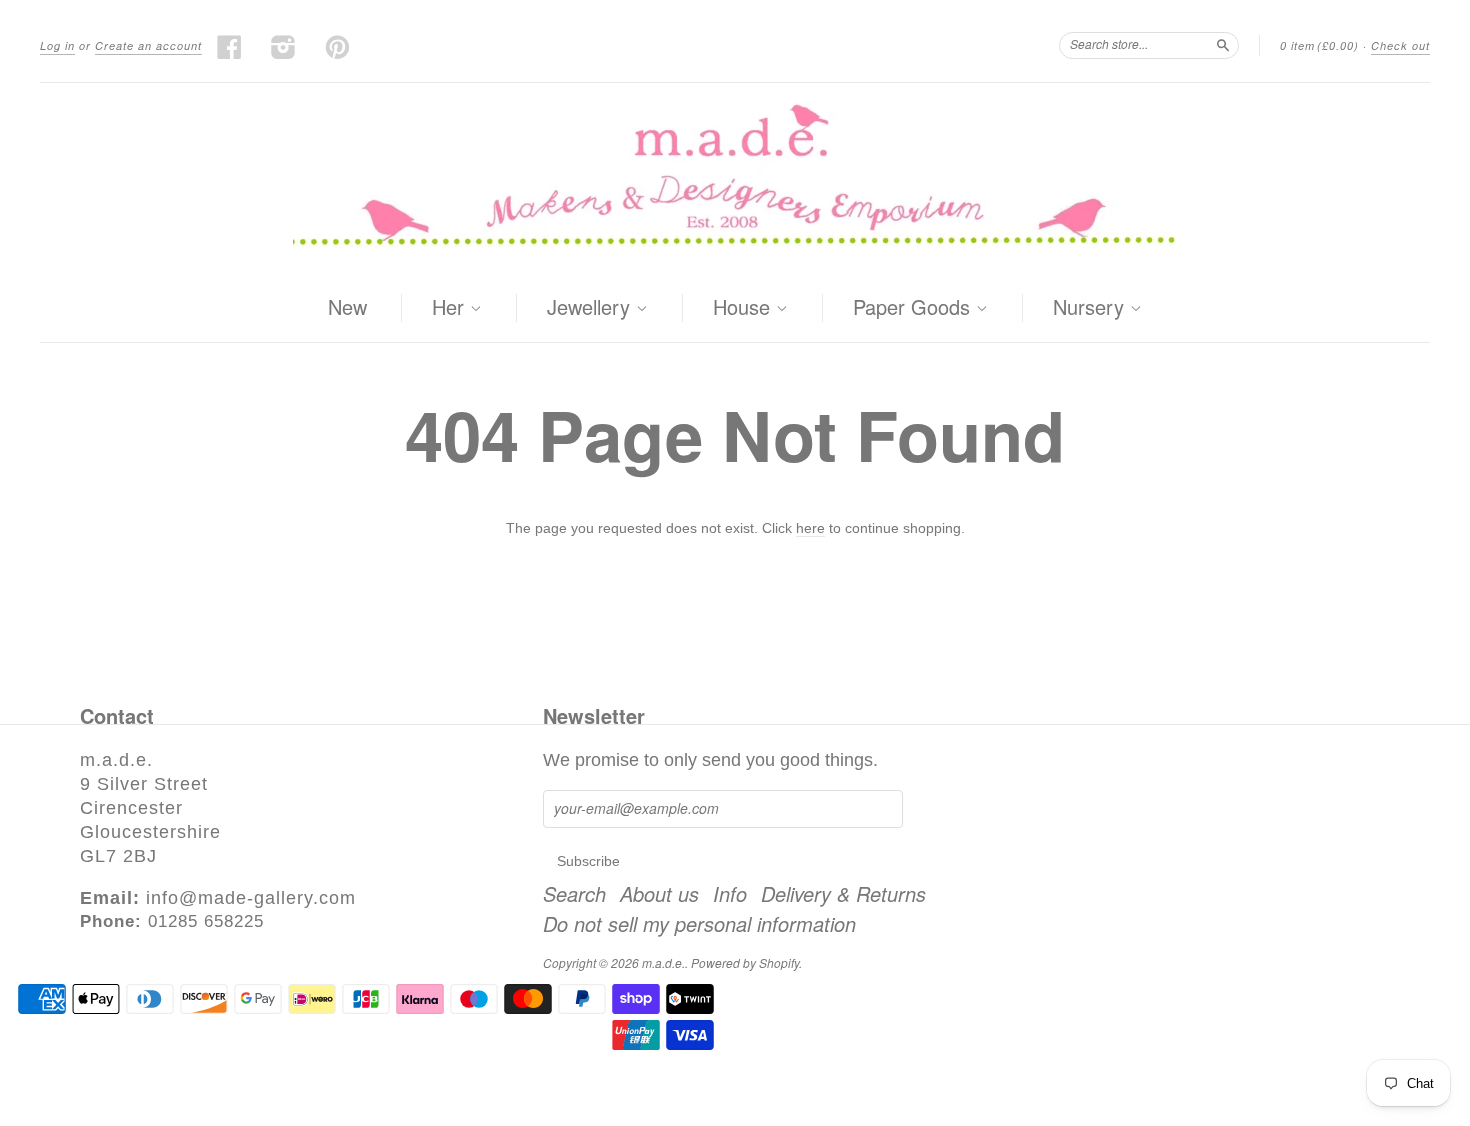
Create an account (148, 45)
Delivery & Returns (843, 894)
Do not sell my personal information (699, 924)
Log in (57, 45)
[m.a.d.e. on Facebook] (230, 47)
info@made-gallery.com (251, 898)
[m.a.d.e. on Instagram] (284, 47)
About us (659, 894)
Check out (1400, 45)
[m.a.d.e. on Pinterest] (338, 47)
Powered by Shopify (745, 962)
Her (451, 308)
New (347, 306)
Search (574, 894)
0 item (1319, 45)
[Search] (1223, 45)
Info (730, 894)
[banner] (735, 178)
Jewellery (591, 308)
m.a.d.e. (663, 962)
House (744, 308)
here (810, 528)
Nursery (1091, 308)
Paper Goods (914, 308)
